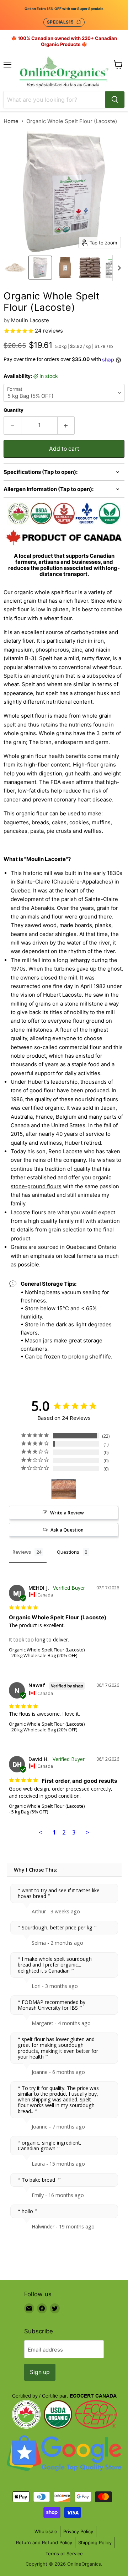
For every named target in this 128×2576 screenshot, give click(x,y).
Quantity (14, 410)
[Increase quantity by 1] (66, 425)
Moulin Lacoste (30, 320)
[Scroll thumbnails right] (118, 268)
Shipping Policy (95, 2542)
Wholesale (46, 2531)
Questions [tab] (68, 1552)
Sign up (40, 2372)
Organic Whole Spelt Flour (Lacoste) (47, 1650)
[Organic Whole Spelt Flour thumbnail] (15, 268)
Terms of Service (64, 2554)
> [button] (87, 1832)
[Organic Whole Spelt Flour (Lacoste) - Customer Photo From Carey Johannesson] (64, 1489)
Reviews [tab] (22, 1552)
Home (11, 121)
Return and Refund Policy (44, 2542)
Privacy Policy (78, 2531)
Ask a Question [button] (67, 1530)
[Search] (115, 100)
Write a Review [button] (67, 1513)
